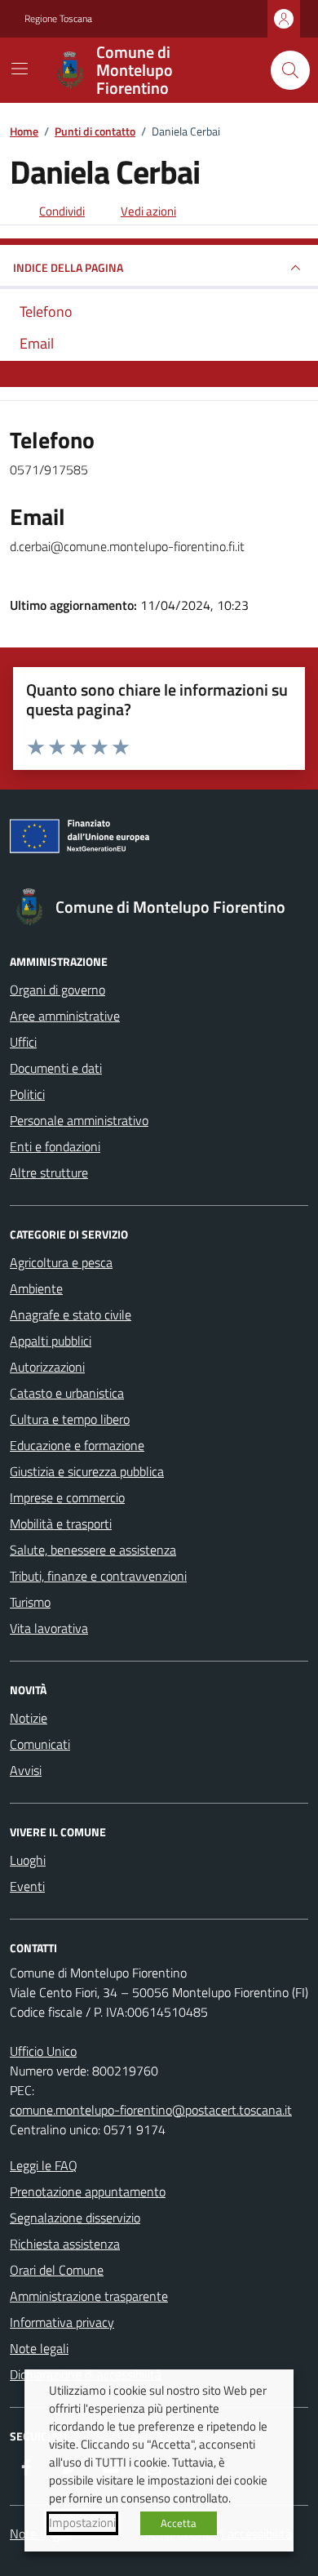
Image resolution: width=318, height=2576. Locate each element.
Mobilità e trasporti (61, 1524)
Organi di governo (57, 990)
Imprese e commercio (67, 1497)
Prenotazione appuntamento (88, 2191)
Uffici (23, 1042)
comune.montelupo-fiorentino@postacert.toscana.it (151, 2110)
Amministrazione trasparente (89, 2296)
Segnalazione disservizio (75, 2218)
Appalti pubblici (51, 1341)
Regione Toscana (58, 19)
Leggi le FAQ (44, 2165)
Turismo (30, 1602)
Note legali (39, 2348)
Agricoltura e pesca (61, 1262)
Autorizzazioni (47, 1367)
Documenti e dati (56, 1068)
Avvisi (26, 1770)
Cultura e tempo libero (70, 1419)
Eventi (27, 1886)
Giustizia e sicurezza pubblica (87, 1471)
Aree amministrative (65, 1016)
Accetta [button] (179, 2523)
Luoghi (28, 1860)
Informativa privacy (62, 2322)
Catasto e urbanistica (67, 1393)
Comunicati (40, 1744)
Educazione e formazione (77, 1445)
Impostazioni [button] (82, 2523)
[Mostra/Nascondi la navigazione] (20, 69)
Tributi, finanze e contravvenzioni (98, 1576)
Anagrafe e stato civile (71, 1315)
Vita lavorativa (49, 1628)
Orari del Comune (57, 2270)
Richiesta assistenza (65, 2244)
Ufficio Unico (43, 2051)
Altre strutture (49, 1172)
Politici (27, 1094)
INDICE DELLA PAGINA (68, 267)
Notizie (29, 1718)
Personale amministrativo (79, 1120)
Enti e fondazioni (55, 1146)
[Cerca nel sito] (290, 70)
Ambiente (36, 1288)
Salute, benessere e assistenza (93, 1550)
